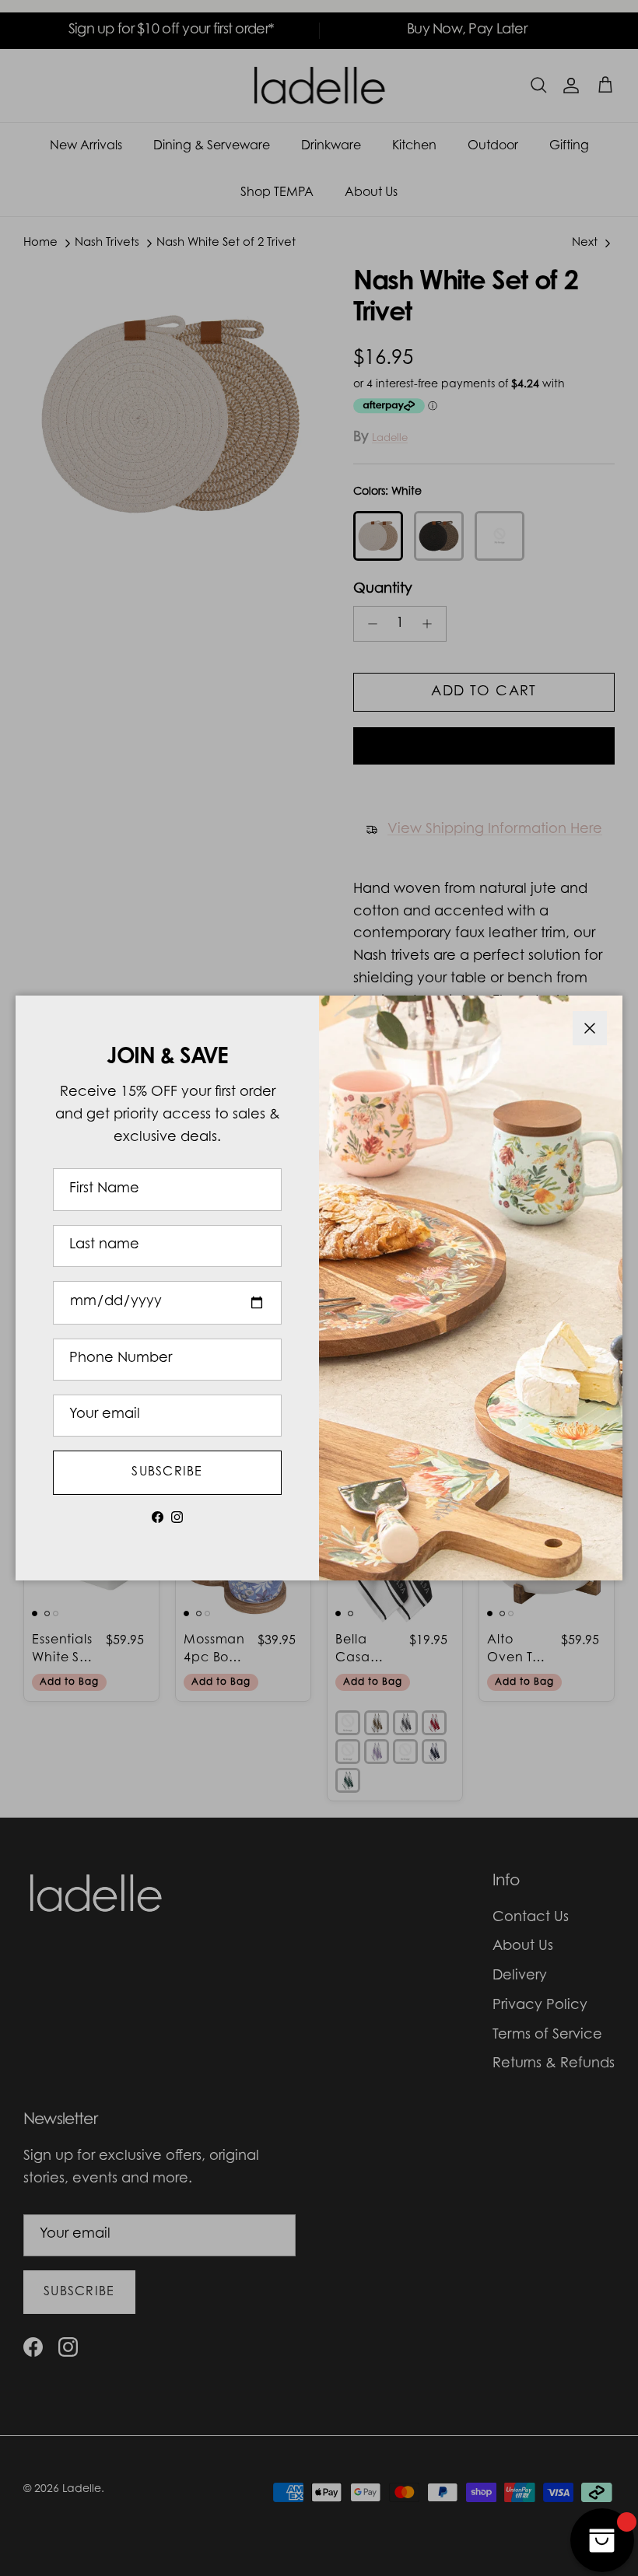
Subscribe (167, 1472)
